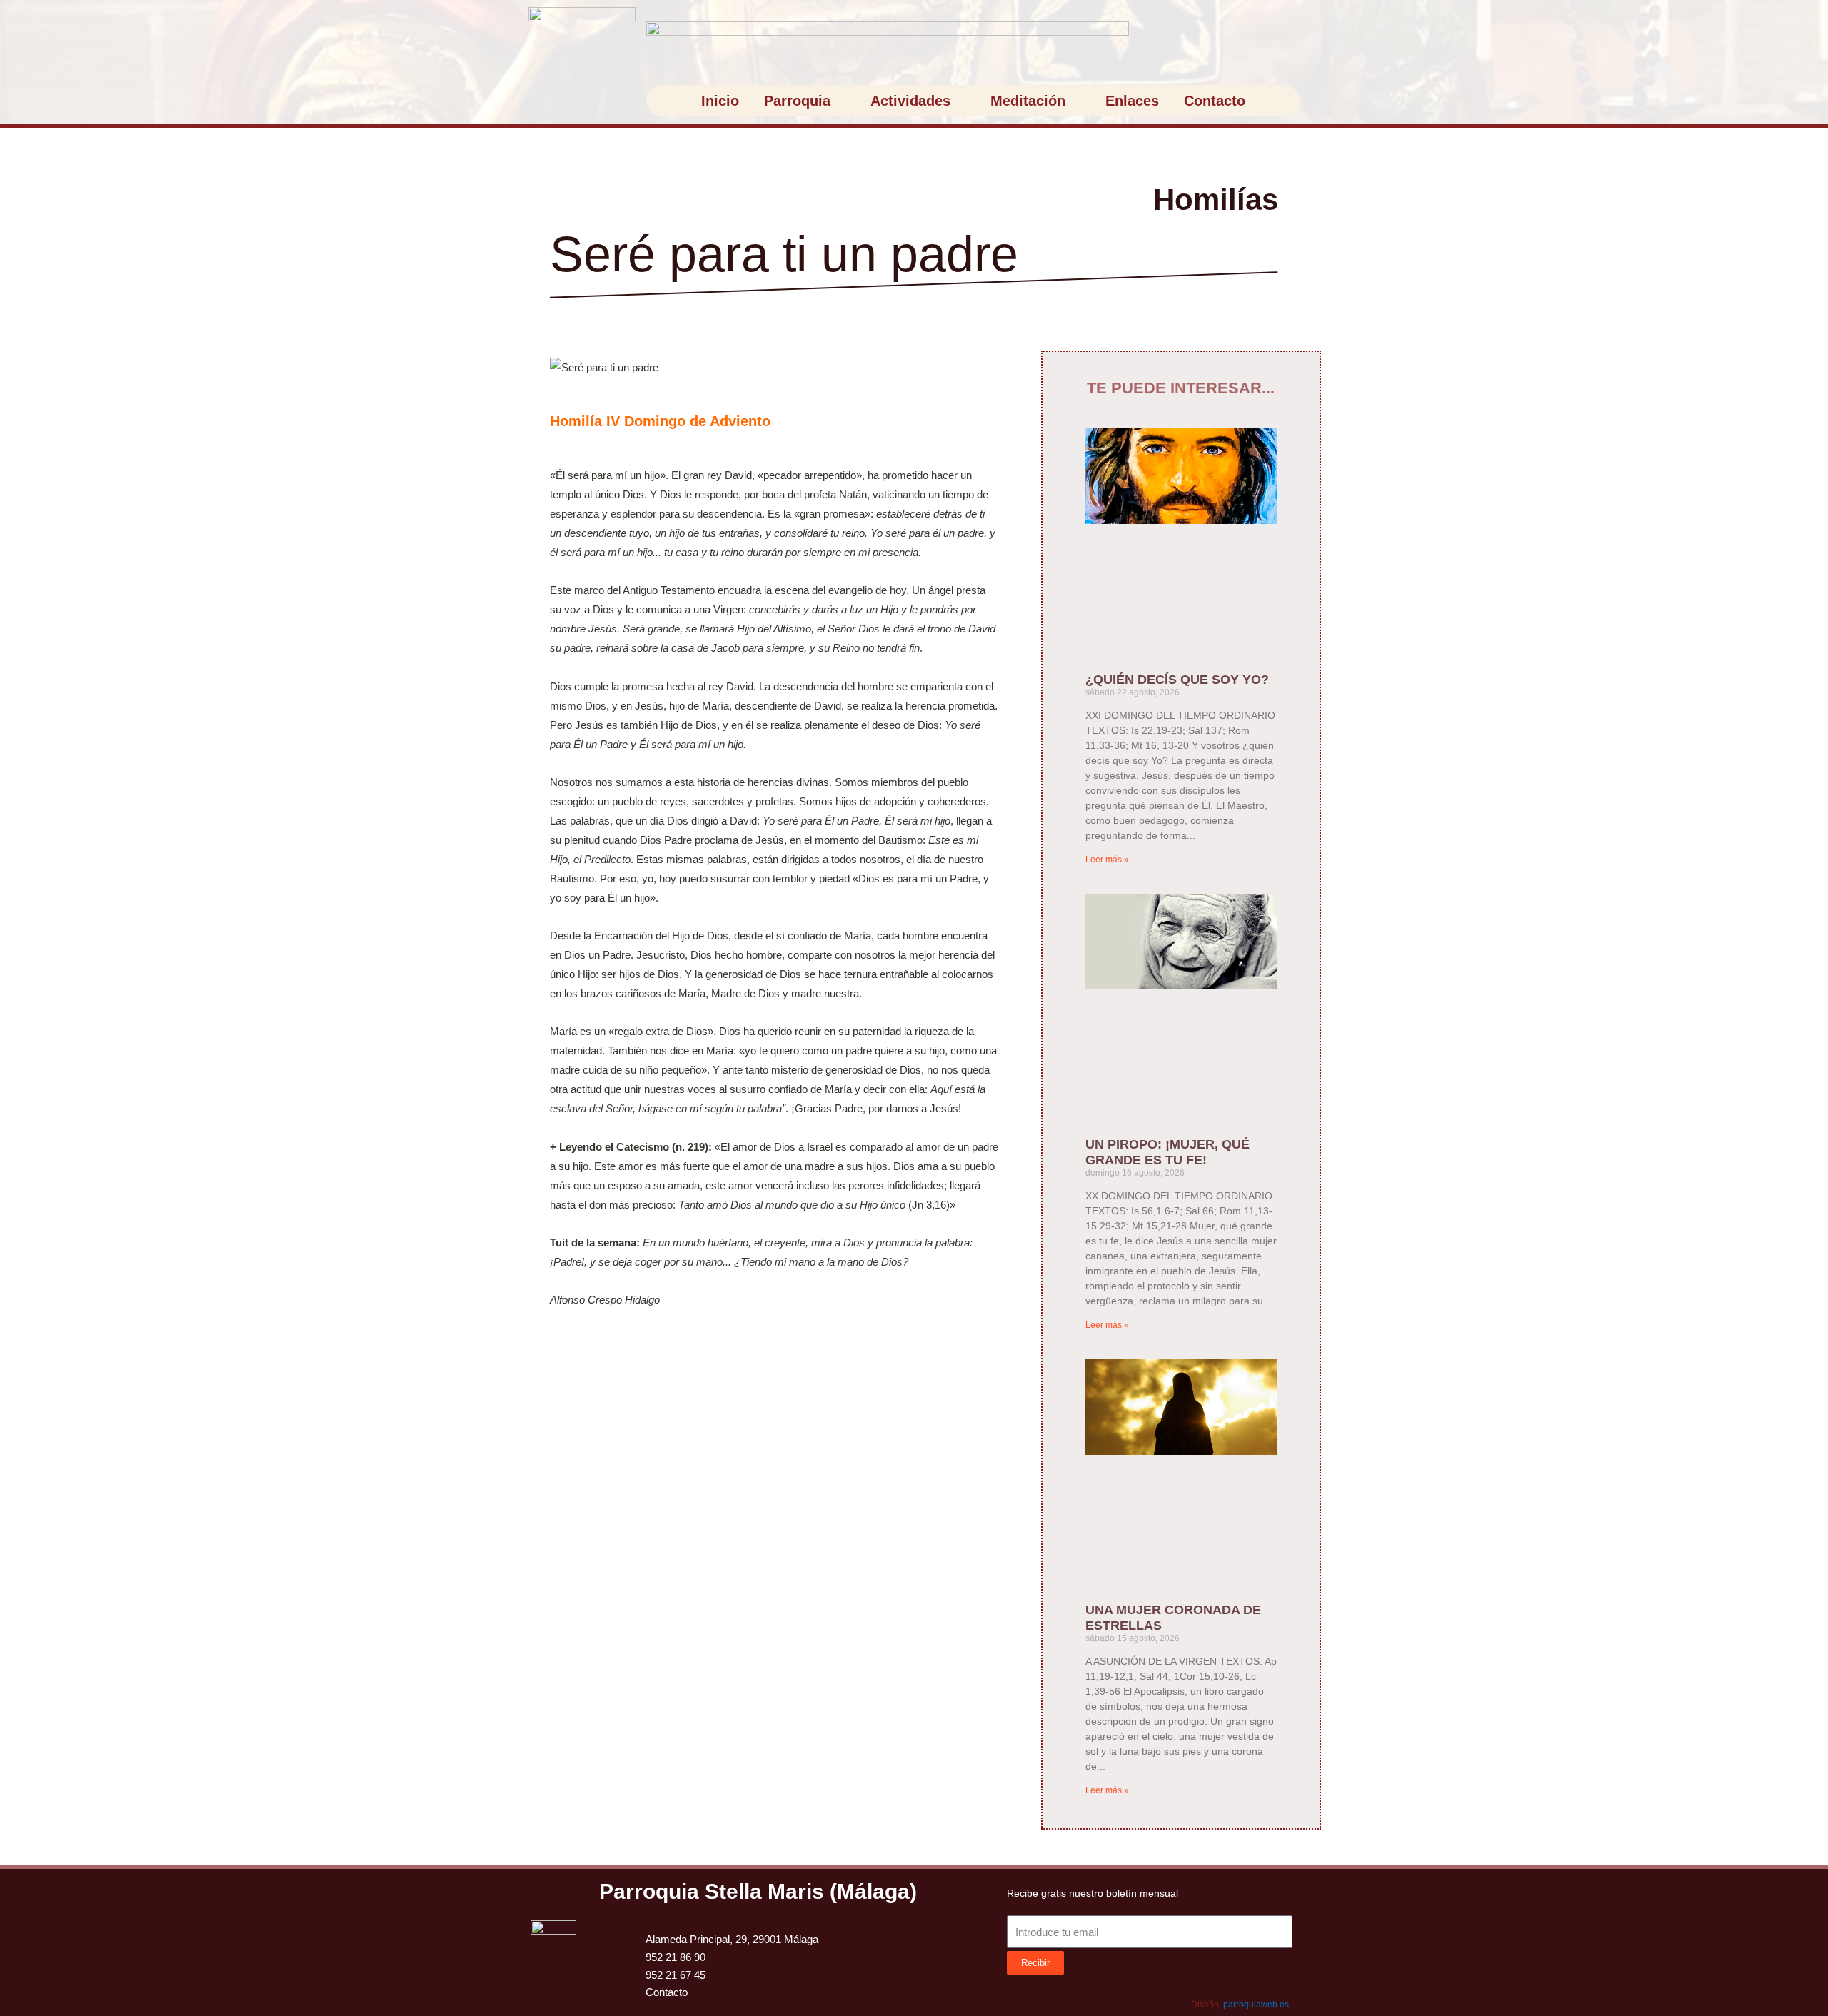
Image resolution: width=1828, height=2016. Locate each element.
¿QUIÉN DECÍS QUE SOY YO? (1177, 680)
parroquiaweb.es (1256, 2005)
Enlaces (1132, 101)
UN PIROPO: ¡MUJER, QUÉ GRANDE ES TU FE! (1167, 1152)
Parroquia (797, 101)
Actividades (910, 101)
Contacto (1215, 101)
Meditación (1028, 101)
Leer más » (1107, 860)
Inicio (720, 101)
